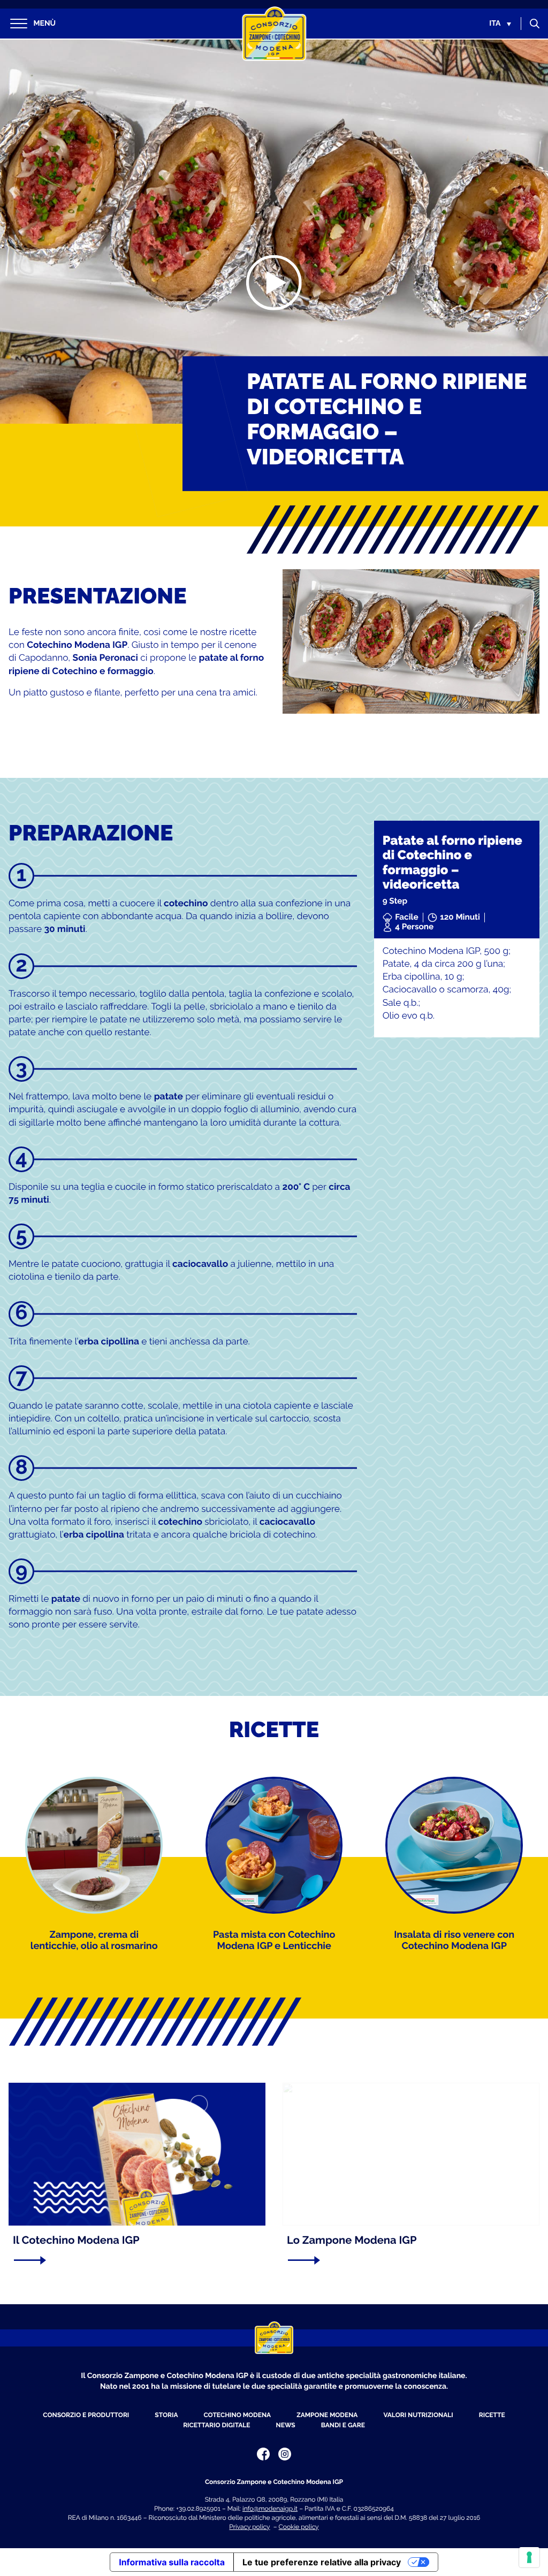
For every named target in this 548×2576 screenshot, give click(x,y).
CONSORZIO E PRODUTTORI (86, 2415)
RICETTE (492, 2415)
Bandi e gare (343, 2425)
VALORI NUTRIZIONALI (418, 2415)
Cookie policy (299, 2527)
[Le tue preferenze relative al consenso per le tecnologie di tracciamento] (529, 2557)
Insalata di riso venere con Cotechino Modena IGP (454, 1941)
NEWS (286, 2425)
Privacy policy (249, 2527)
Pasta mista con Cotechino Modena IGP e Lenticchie (274, 1941)
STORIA (166, 2415)
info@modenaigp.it (270, 2509)
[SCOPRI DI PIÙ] (133, 2260)
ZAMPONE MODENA (327, 2415)
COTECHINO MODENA (237, 2415)
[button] (500, 24)
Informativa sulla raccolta (172, 2562)
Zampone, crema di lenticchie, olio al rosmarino (94, 1941)
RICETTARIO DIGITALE (216, 2425)
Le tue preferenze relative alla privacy (322, 2562)
